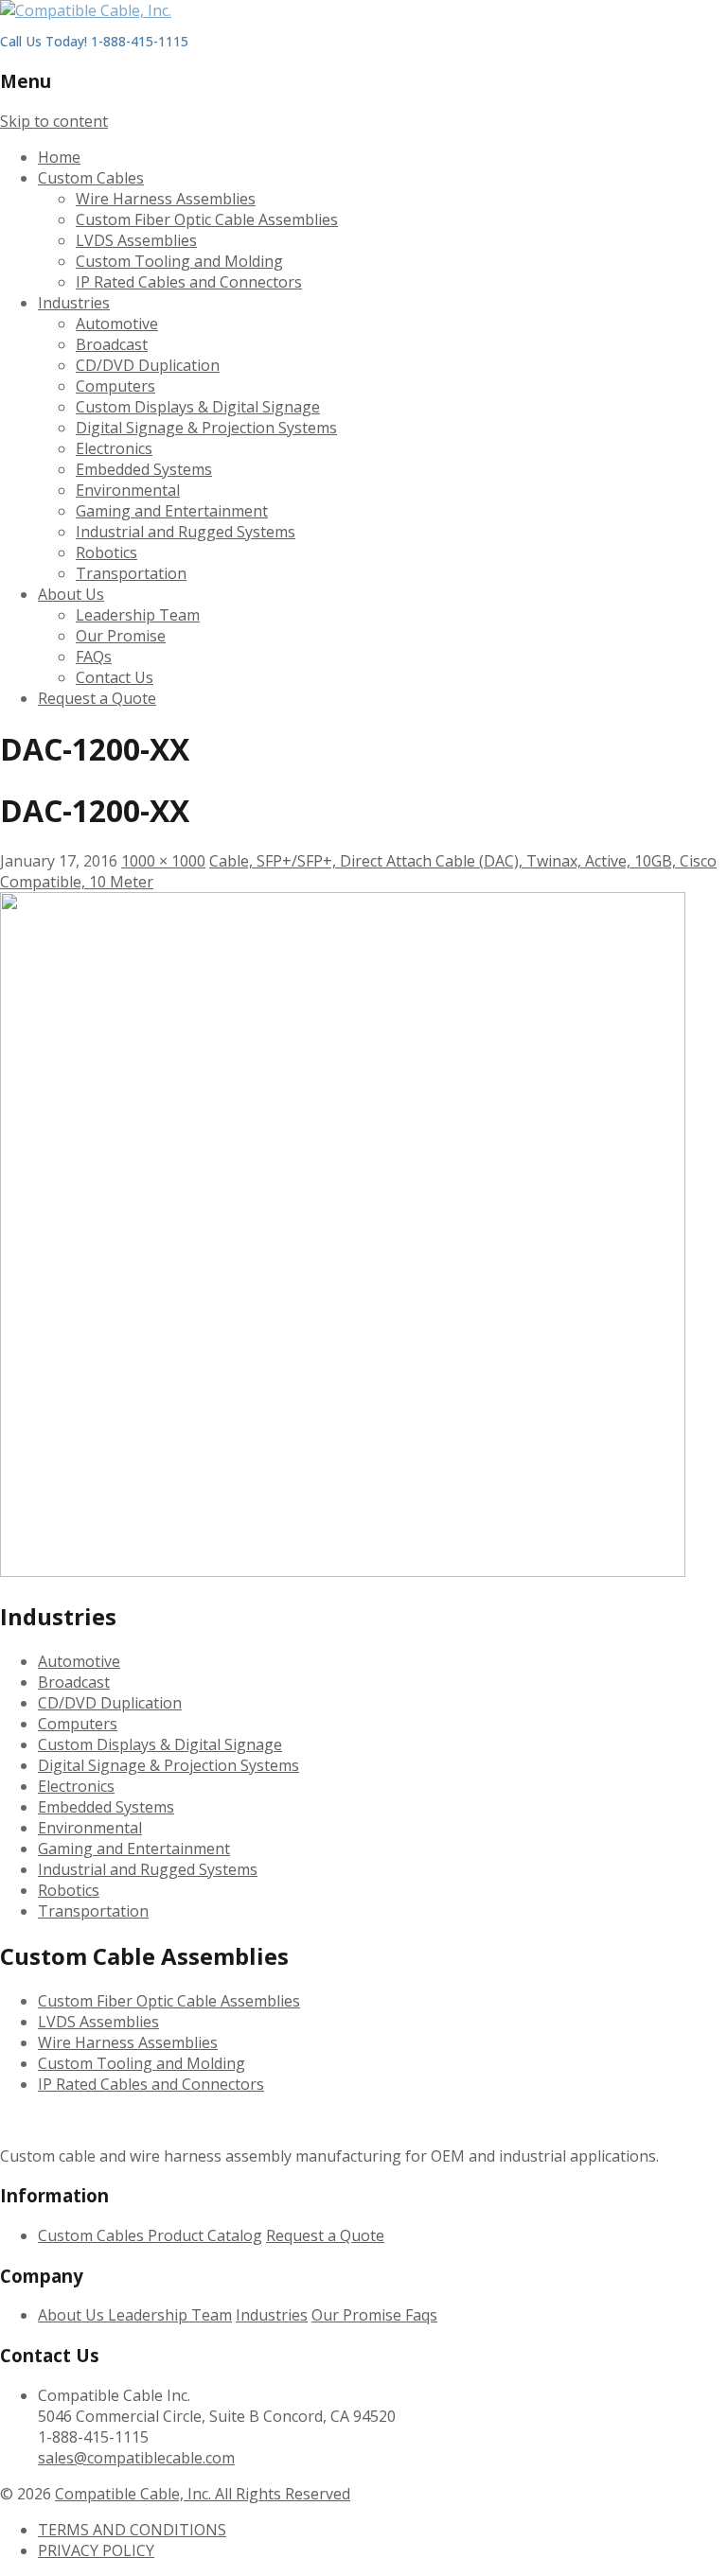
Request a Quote (97, 698)
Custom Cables (91, 178)
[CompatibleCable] (86, 10)
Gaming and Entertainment (172, 511)
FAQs (94, 657)
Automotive (117, 324)
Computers (115, 386)
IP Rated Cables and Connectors (189, 282)
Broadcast (112, 344)
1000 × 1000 (163, 861)
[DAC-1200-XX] (343, 1571)
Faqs (421, 2315)
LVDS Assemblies (136, 240)
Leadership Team (138, 615)
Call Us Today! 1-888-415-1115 (94, 41)
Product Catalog (205, 2235)
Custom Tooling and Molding (179, 261)
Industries (74, 303)
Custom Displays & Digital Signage (198, 407)
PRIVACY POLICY (96, 2550)
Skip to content (54, 121)
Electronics (114, 448)
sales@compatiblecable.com (136, 2458)
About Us (71, 594)
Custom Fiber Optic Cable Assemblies (207, 219)
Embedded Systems (144, 469)
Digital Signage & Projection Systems (206, 428)
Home (59, 157)
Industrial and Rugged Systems (186, 532)
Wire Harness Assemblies (166, 199)
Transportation (131, 573)
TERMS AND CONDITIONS (132, 2530)
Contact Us (115, 677)
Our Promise (121, 636)
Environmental (128, 490)
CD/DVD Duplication (148, 365)
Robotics (106, 552)
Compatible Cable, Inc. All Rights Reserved (203, 2494)
